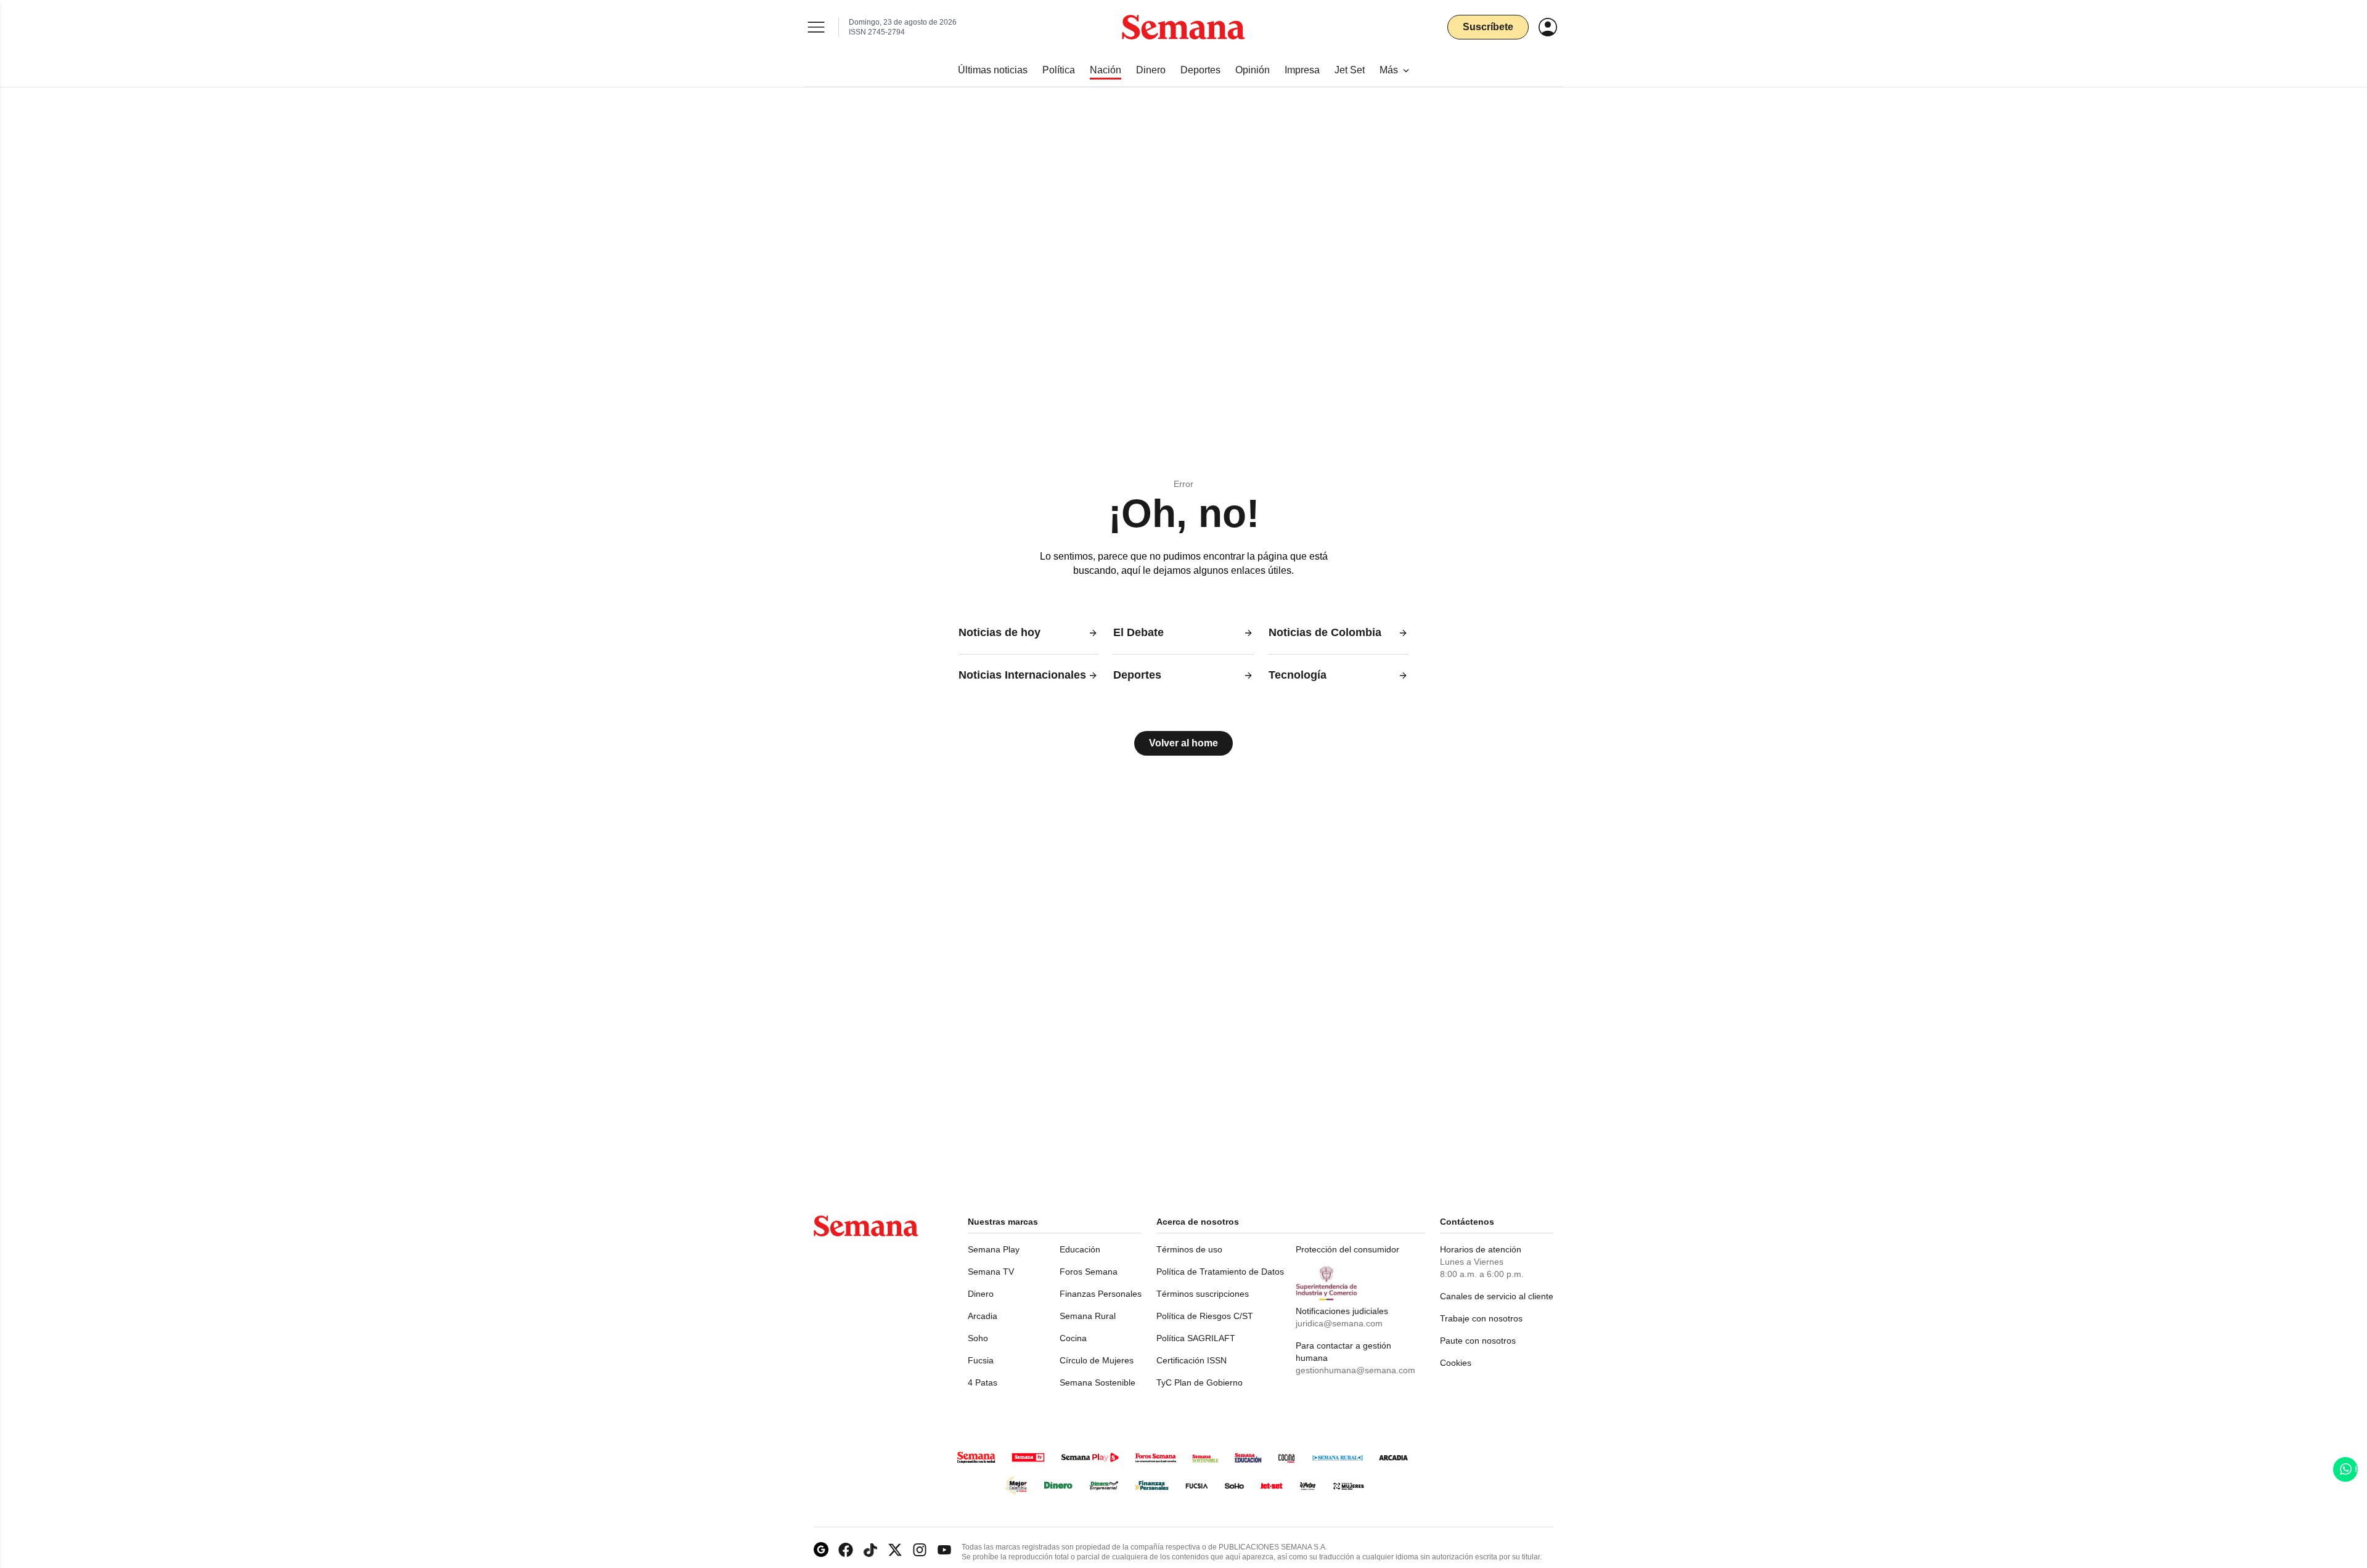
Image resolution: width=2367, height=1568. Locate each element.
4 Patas (983, 1382)
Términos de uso (1189, 1249)
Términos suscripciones (1203, 1294)
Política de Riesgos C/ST (1205, 1316)
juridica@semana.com (1339, 1323)
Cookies (1456, 1363)
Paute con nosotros (1478, 1341)
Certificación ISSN (1192, 1360)
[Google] (821, 1550)
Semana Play (994, 1249)
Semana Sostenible (1098, 1382)
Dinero (981, 1294)
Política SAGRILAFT (1196, 1338)
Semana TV (991, 1272)
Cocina (1073, 1338)
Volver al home (1183, 743)
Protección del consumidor (1347, 1249)
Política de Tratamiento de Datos (1220, 1272)
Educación (1080, 1249)
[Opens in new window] (846, 1550)
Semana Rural (1088, 1316)
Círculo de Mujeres (1097, 1360)
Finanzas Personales (1101, 1294)
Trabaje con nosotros (1481, 1318)
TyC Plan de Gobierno (1200, 1382)
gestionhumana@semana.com (1355, 1370)
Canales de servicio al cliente (1497, 1296)
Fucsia (981, 1360)
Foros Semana (1089, 1272)
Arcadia (983, 1316)
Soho (978, 1338)
